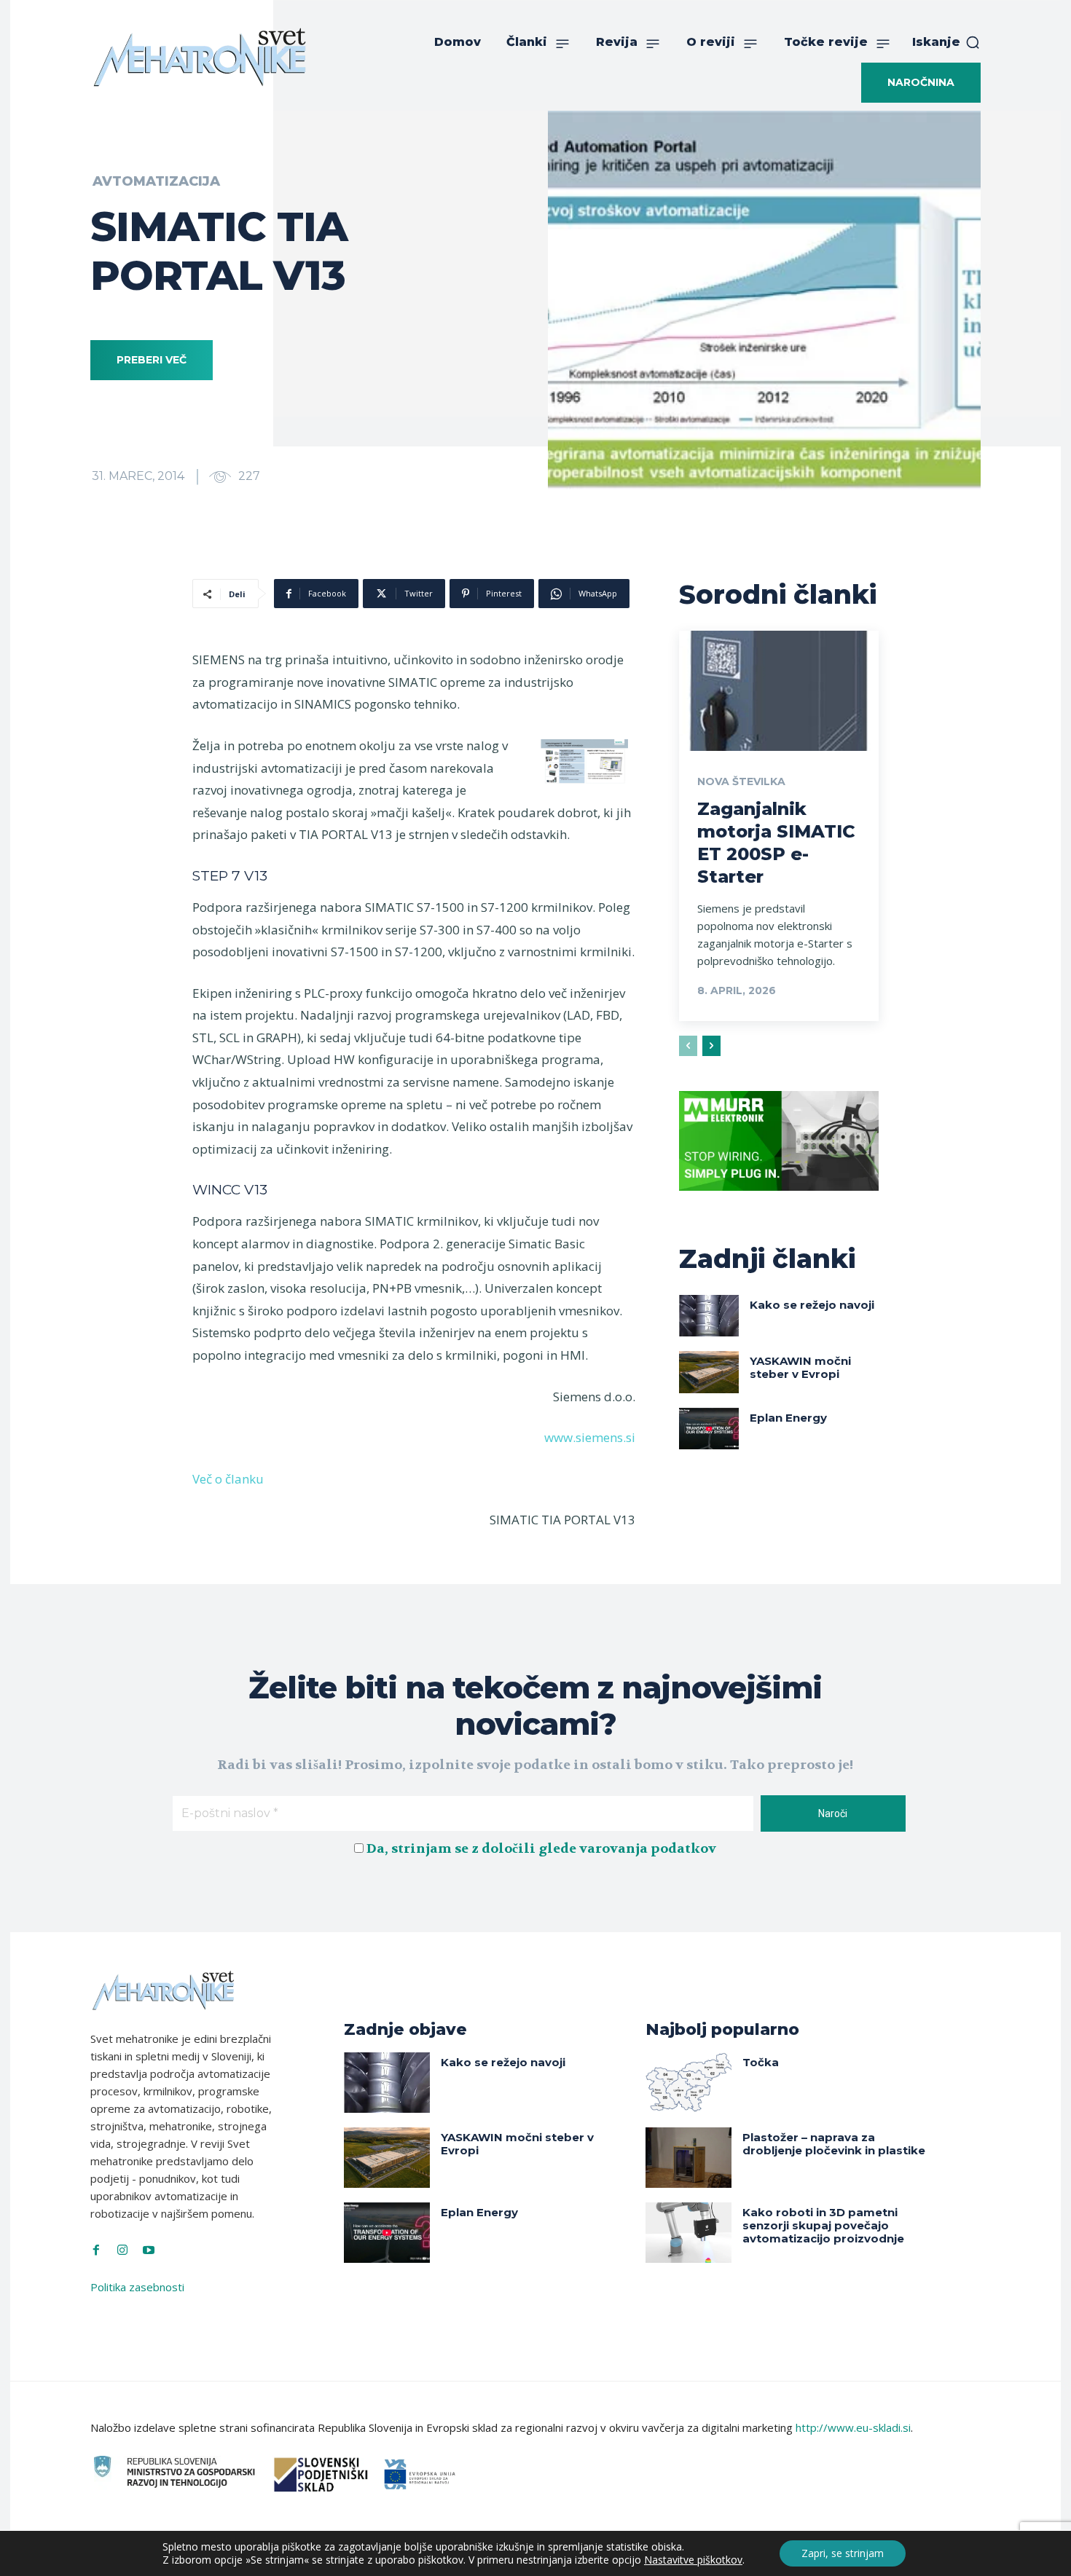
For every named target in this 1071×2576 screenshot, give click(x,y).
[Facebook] (96, 2250)
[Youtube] (149, 2250)
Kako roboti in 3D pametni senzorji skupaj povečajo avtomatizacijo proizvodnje (823, 2225)
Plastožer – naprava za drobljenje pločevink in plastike (834, 2144)
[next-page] (711, 1046)
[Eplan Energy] (709, 1429)
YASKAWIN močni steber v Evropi (800, 1367)
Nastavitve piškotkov (693, 2560)
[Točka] (688, 2083)
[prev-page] (688, 1046)
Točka (761, 2062)
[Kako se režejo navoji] (709, 1316)
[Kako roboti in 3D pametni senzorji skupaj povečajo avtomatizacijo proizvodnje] (688, 2233)
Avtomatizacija (156, 181)
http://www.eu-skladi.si (853, 2427)
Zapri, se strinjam (843, 2553)
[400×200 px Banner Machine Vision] (779, 1202)
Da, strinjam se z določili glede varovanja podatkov (541, 1849)
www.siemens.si (590, 1437)
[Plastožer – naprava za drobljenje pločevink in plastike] (688, 2158)
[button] (946, 42)
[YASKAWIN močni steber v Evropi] (709, 1372)
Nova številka (741, 781)
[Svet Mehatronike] (200, 57)
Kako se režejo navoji (812, 1305)
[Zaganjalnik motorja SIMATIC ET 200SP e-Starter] (779, 690)
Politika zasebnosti (137, 2287)
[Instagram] (122, 2250)
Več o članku (228, 1479)
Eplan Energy (788, 1418)
